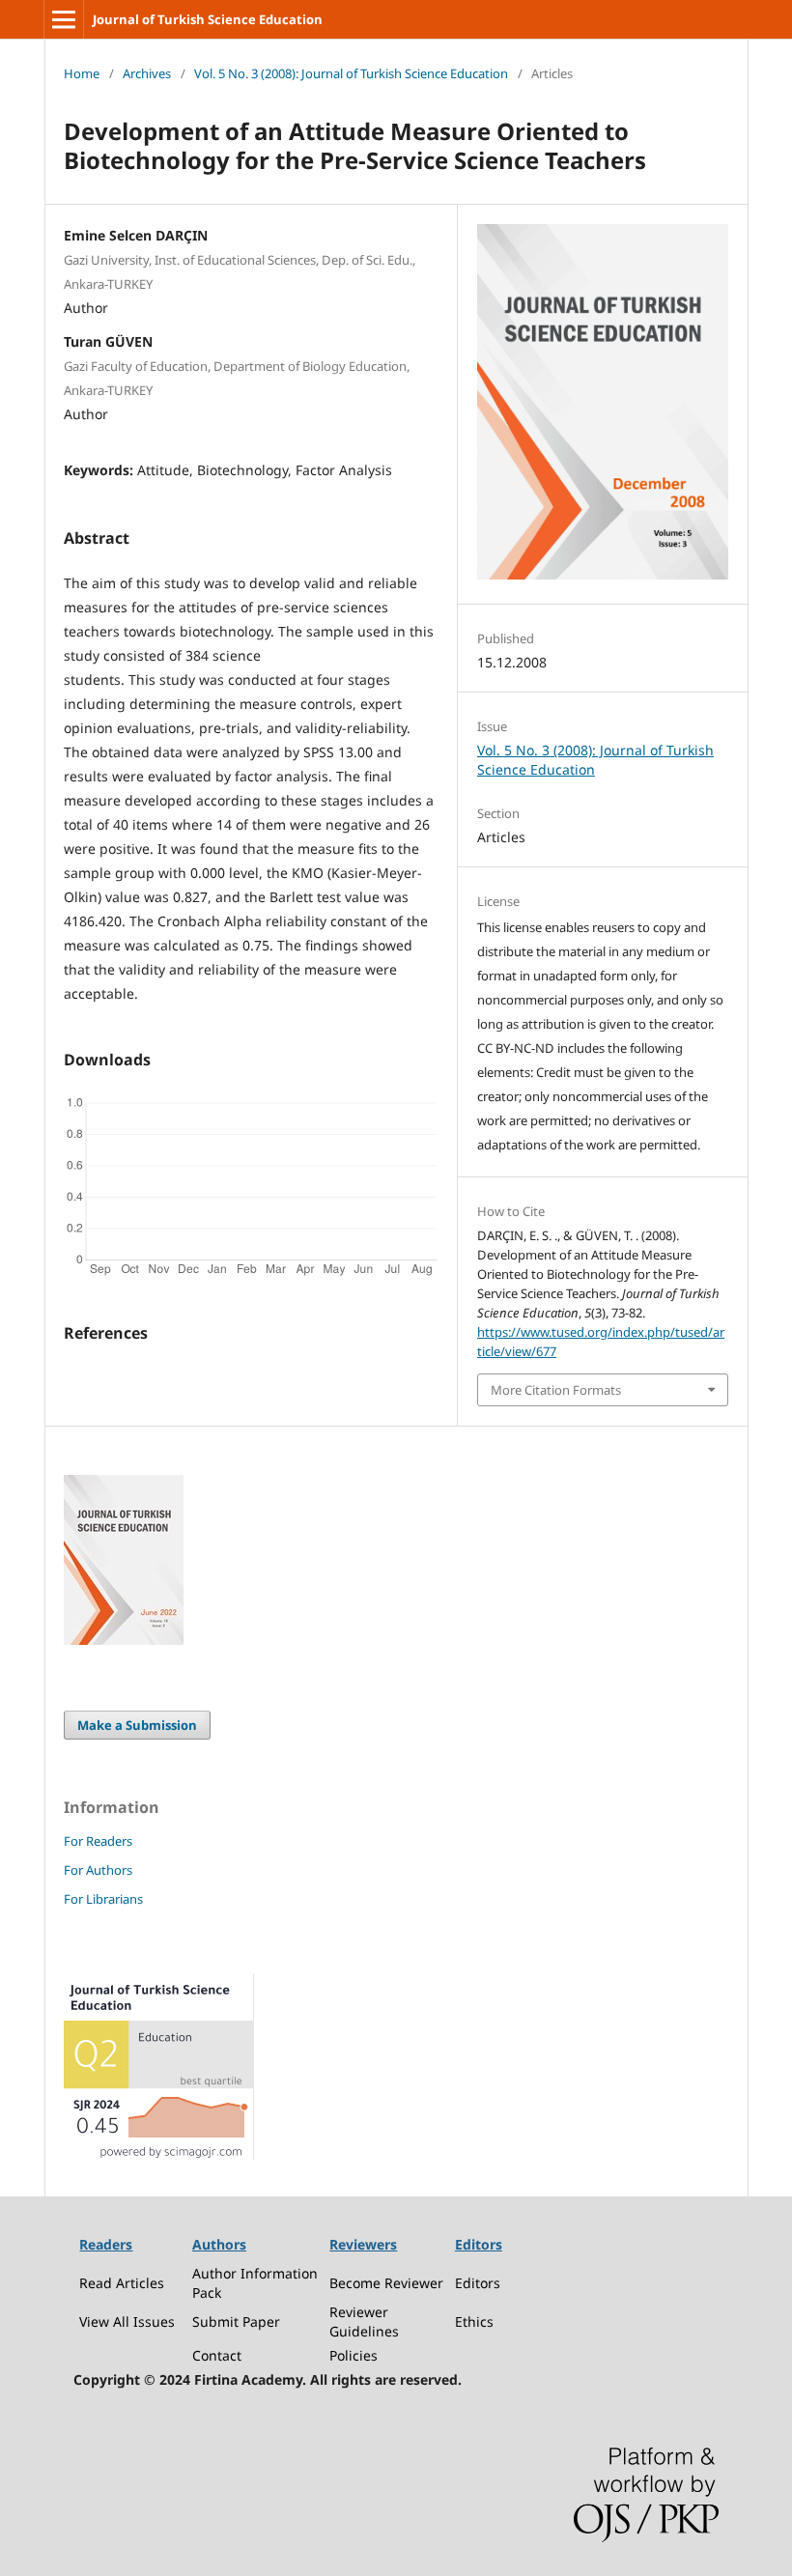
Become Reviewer (386, 2283)
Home (82, 73)
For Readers (98, 1841)
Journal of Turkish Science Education (208, 19)
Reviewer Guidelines (364, 2321)
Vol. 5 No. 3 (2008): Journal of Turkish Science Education (351, 73)
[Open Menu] (64, 19)
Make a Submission (137, 1725)
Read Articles (122, 2283)
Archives (147, 73)
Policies (354, 2355)
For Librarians (103, 1899)
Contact (217, 2355)
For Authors (98, 1870)
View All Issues (127, 2321)
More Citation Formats (556, 1390)
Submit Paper (236, 2321)
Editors (478, 2283)
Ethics (474, 2321)
